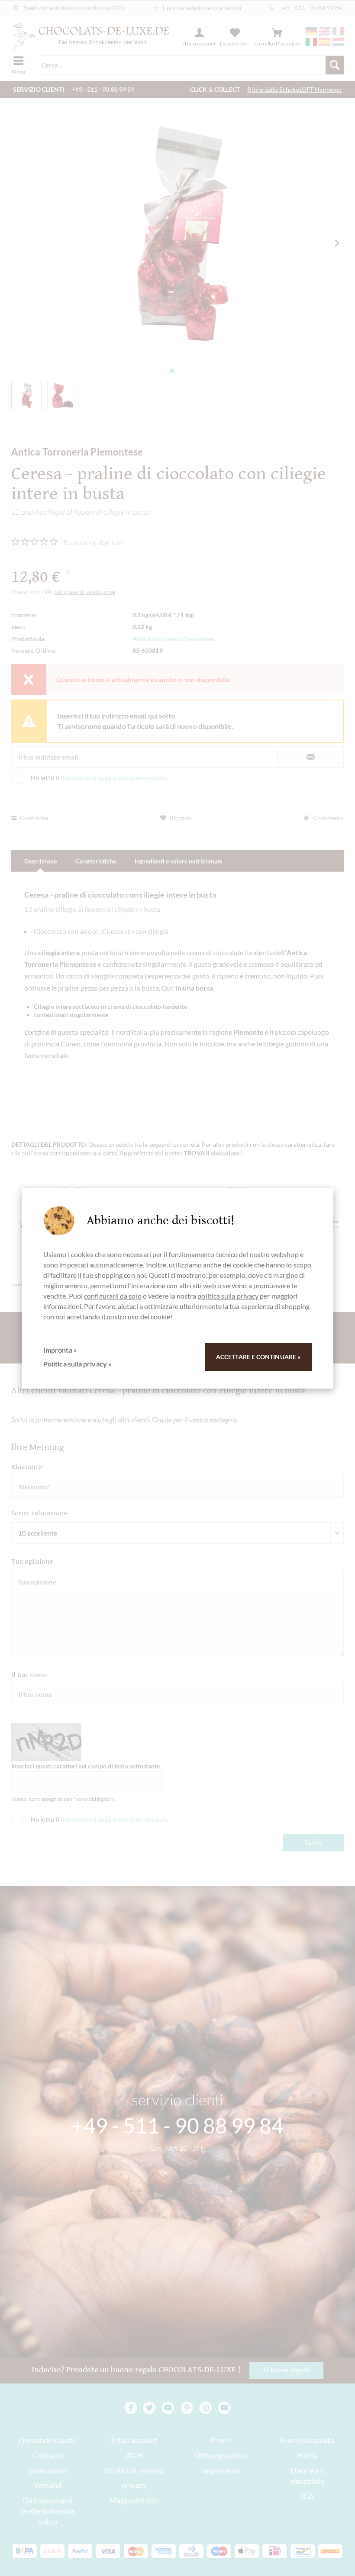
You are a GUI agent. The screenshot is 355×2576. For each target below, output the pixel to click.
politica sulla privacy (228, 1296)
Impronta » (60, 1350)
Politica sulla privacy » (77, 1364)
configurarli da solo (113, 1296)
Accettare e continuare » (258, 1357)
